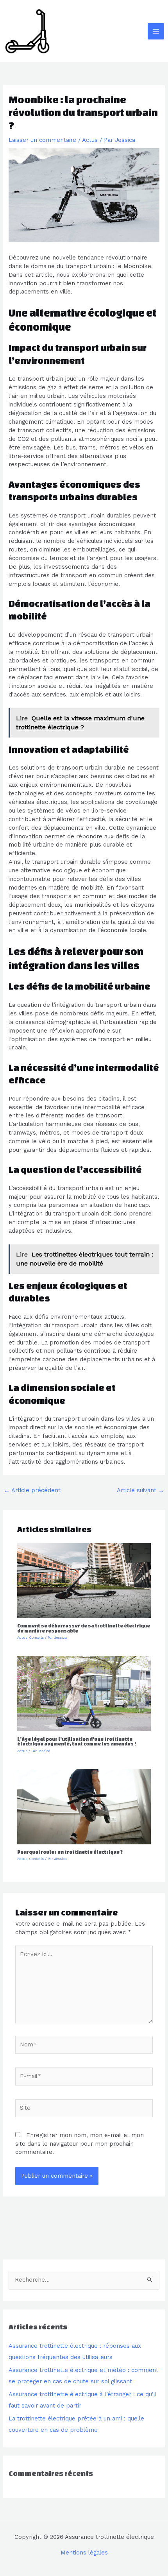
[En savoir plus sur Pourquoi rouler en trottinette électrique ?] (84, 1806)
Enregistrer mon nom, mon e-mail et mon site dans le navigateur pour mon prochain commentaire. (80, 2144)
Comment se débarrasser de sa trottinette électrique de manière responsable (84, 1628)
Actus (90, 140)
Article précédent (32, 1490)
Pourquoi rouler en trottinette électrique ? (70, 1852)
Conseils (37, 1638)
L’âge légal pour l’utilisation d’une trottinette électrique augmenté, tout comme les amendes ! (77, 1742)
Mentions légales (84, 2553)
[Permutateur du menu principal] (156, 31)
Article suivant (140, 1490)
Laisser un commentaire (42, 140)
